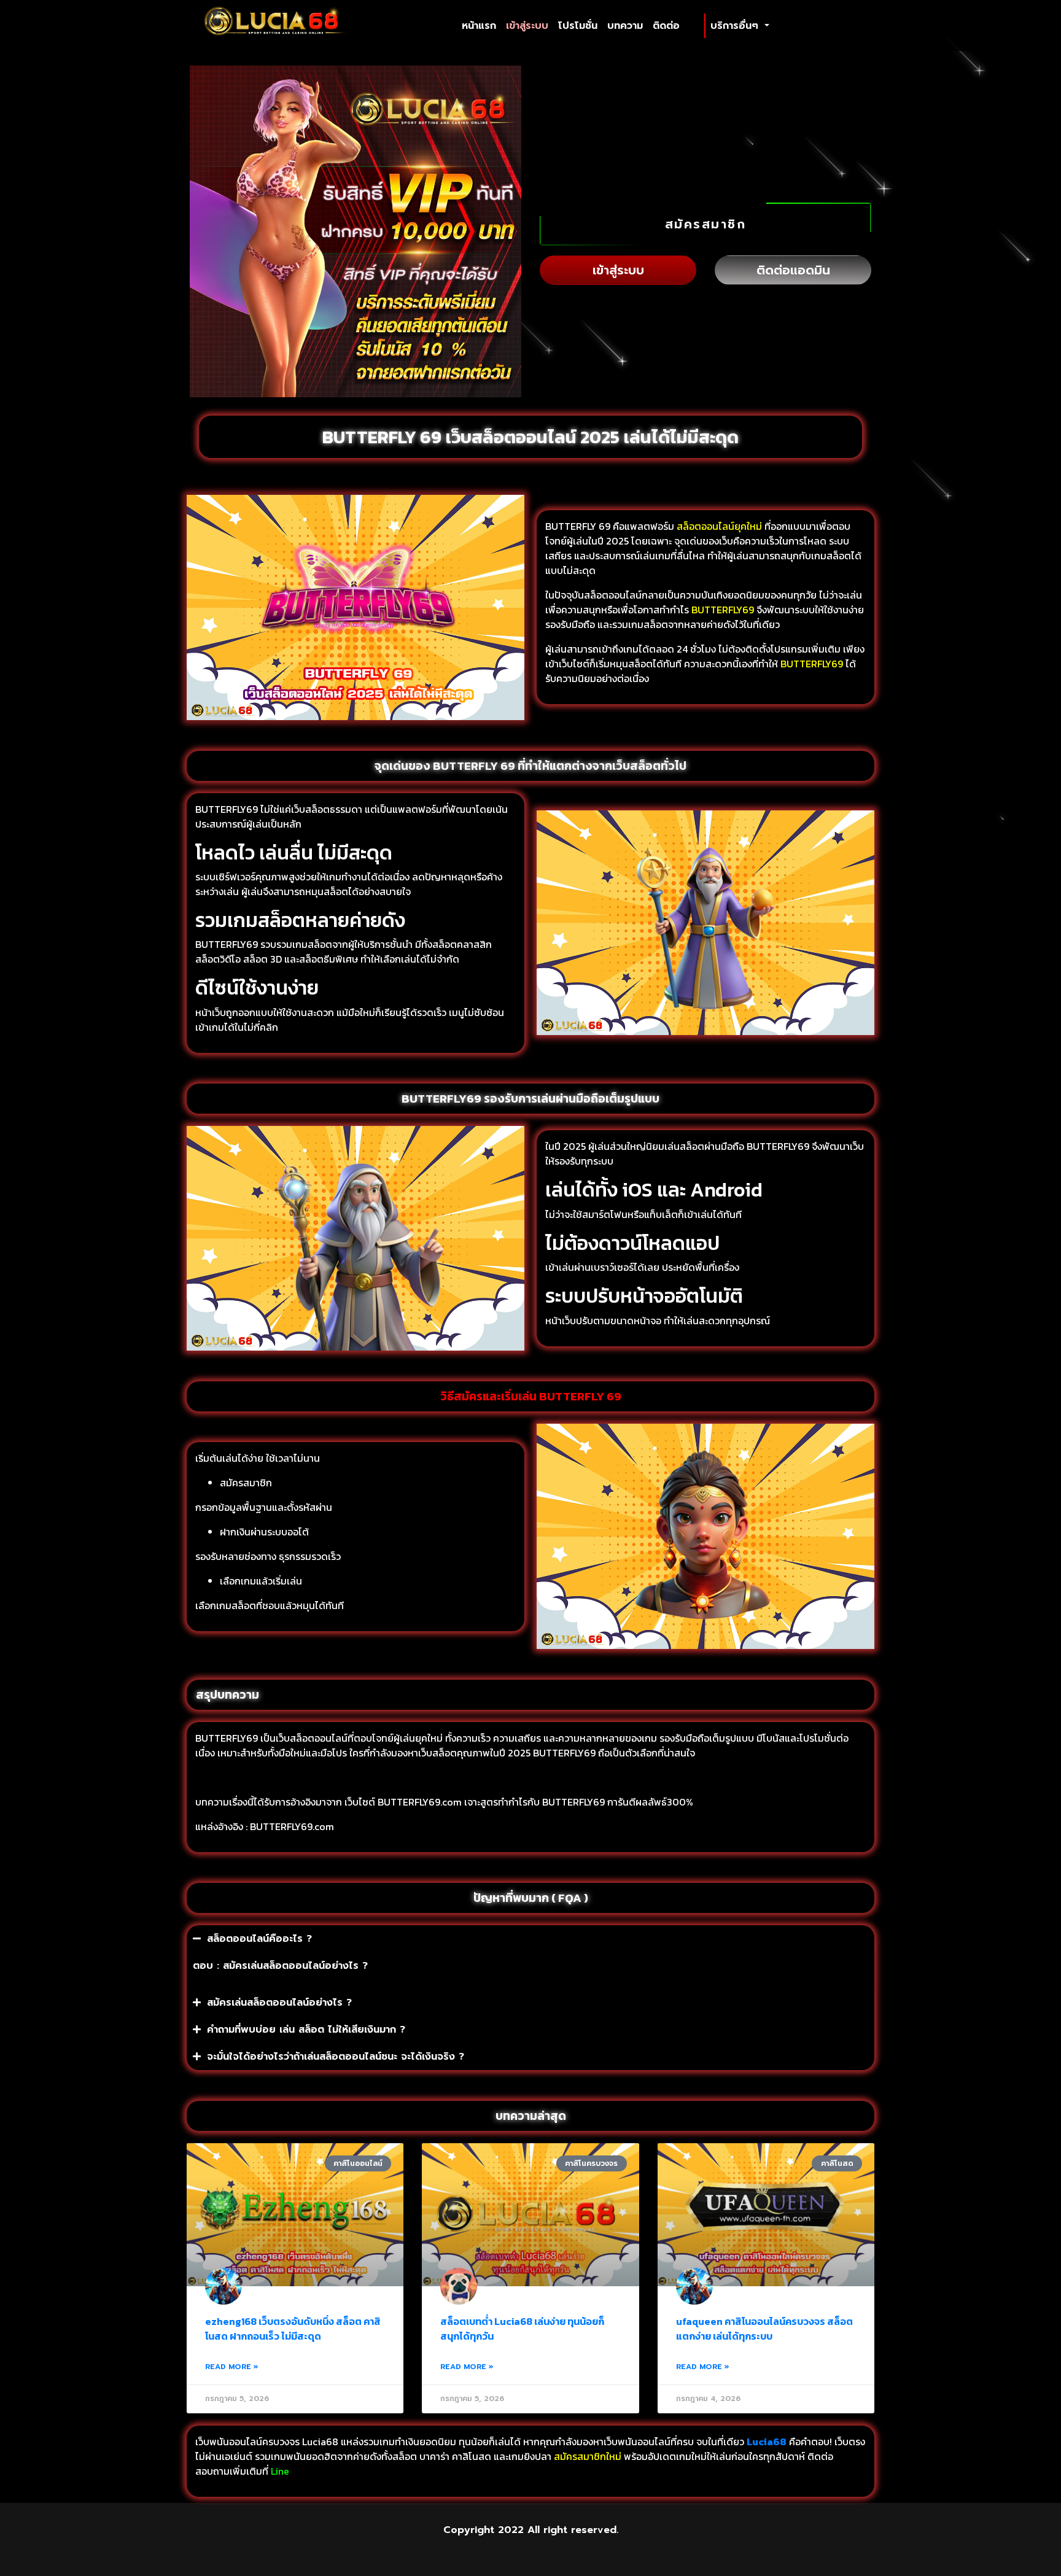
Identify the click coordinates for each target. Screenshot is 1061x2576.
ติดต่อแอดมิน (793, 270)
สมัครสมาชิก (706, 224)
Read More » (232, 2367)
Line (281, 2471)
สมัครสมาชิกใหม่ (588, 2456)
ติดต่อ (666, 26)
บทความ (625, 26)
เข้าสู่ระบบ (527, 26)
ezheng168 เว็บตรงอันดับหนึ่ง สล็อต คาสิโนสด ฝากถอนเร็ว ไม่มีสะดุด (293, 2329)
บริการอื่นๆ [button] (736, 26)
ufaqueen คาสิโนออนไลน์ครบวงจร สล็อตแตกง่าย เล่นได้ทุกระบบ (764, 2329)
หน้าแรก (481, 25)
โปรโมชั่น (578, 26)
